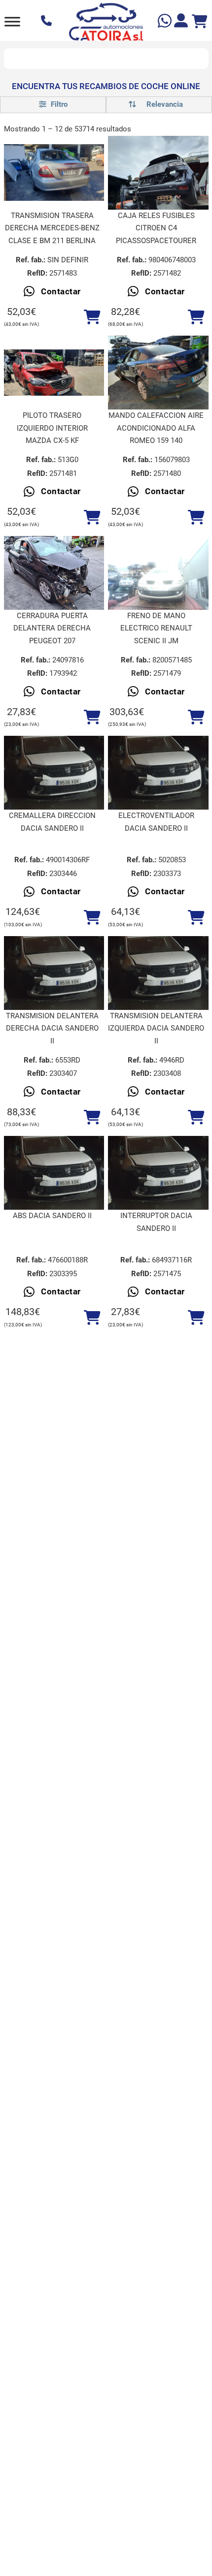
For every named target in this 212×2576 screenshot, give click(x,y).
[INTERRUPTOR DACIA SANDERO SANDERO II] (158, 1173)
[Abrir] (12, 21)
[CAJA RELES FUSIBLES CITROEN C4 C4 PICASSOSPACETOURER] (158, 173)
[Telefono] (48, 22)
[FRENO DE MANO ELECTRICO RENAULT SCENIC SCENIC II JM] (158, 573)
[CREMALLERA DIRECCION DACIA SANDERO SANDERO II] (54, 773)
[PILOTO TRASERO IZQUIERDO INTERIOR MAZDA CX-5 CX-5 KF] (54, 373)
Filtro (58, 104)
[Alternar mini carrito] (200, 22)
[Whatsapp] (166, 22)
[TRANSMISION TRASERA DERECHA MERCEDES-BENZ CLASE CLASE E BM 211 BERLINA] (54, 173)
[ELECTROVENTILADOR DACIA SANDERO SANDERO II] (158, 773)
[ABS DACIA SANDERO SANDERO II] (54, 1173)
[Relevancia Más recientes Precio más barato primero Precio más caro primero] (159, 105)
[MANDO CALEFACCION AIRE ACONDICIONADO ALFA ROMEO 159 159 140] (158, 373)
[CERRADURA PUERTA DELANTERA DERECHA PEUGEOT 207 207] (54, 573)
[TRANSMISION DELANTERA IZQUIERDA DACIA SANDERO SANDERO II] (158, 973)
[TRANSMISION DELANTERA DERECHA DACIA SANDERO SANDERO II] (54, 973)
